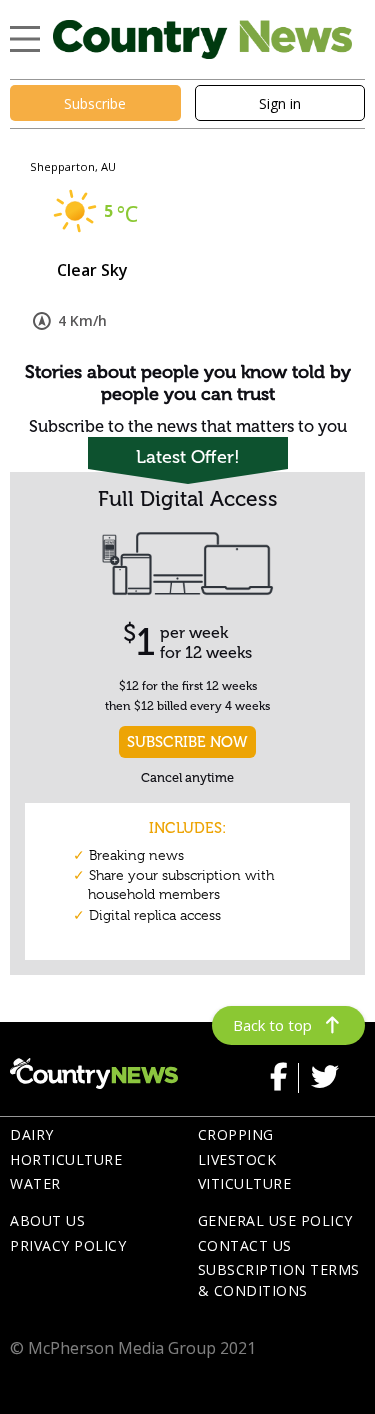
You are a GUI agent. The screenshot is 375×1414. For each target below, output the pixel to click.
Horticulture (66, 1159)
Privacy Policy (68, 1245)
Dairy (32, 1134)
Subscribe (95, 103)
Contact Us (245, 1245)
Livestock (237, 1159)
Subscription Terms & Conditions (279, 1280)
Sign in (280, 103)
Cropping (236, 1134)
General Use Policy (275, 1220)
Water (35, 1183)
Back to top (272, 1025)
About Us (47, 1220)
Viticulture (245, 1183)
